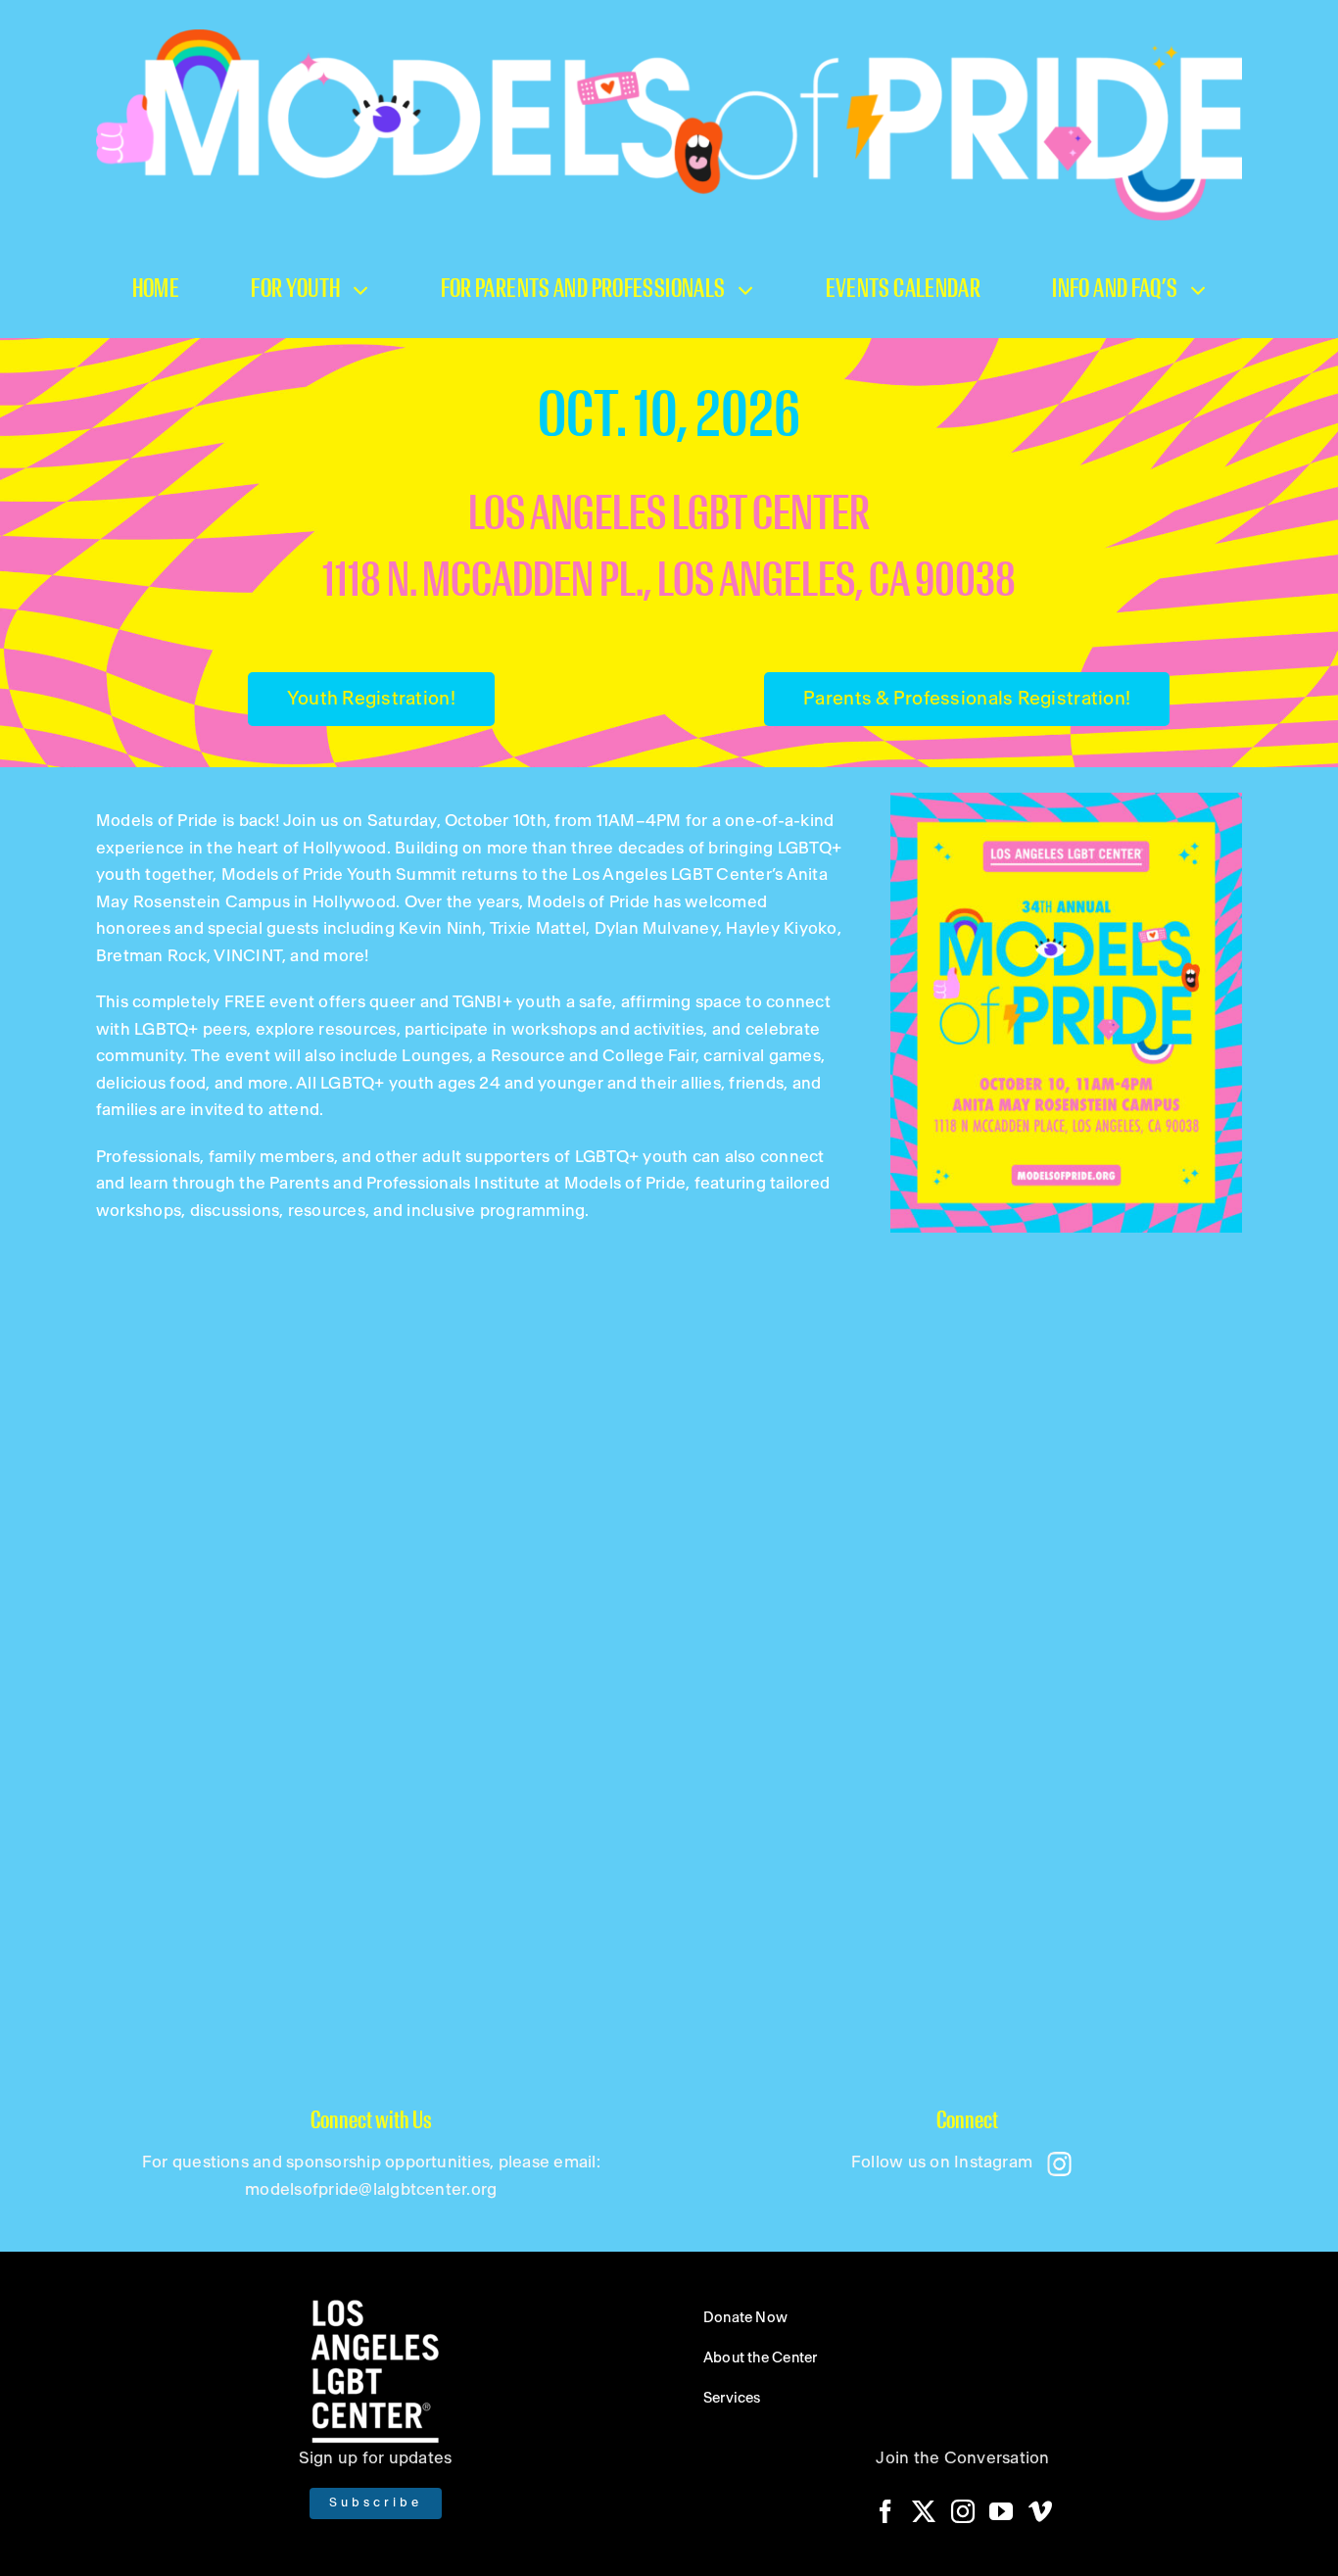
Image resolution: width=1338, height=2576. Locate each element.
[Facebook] (885, 2511)
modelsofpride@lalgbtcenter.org (371, 2189)
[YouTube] (1001, 2511)
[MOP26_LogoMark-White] (669, 37)
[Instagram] (963, 2511)
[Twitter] (924, 2511)
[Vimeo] (1040, 2511)
